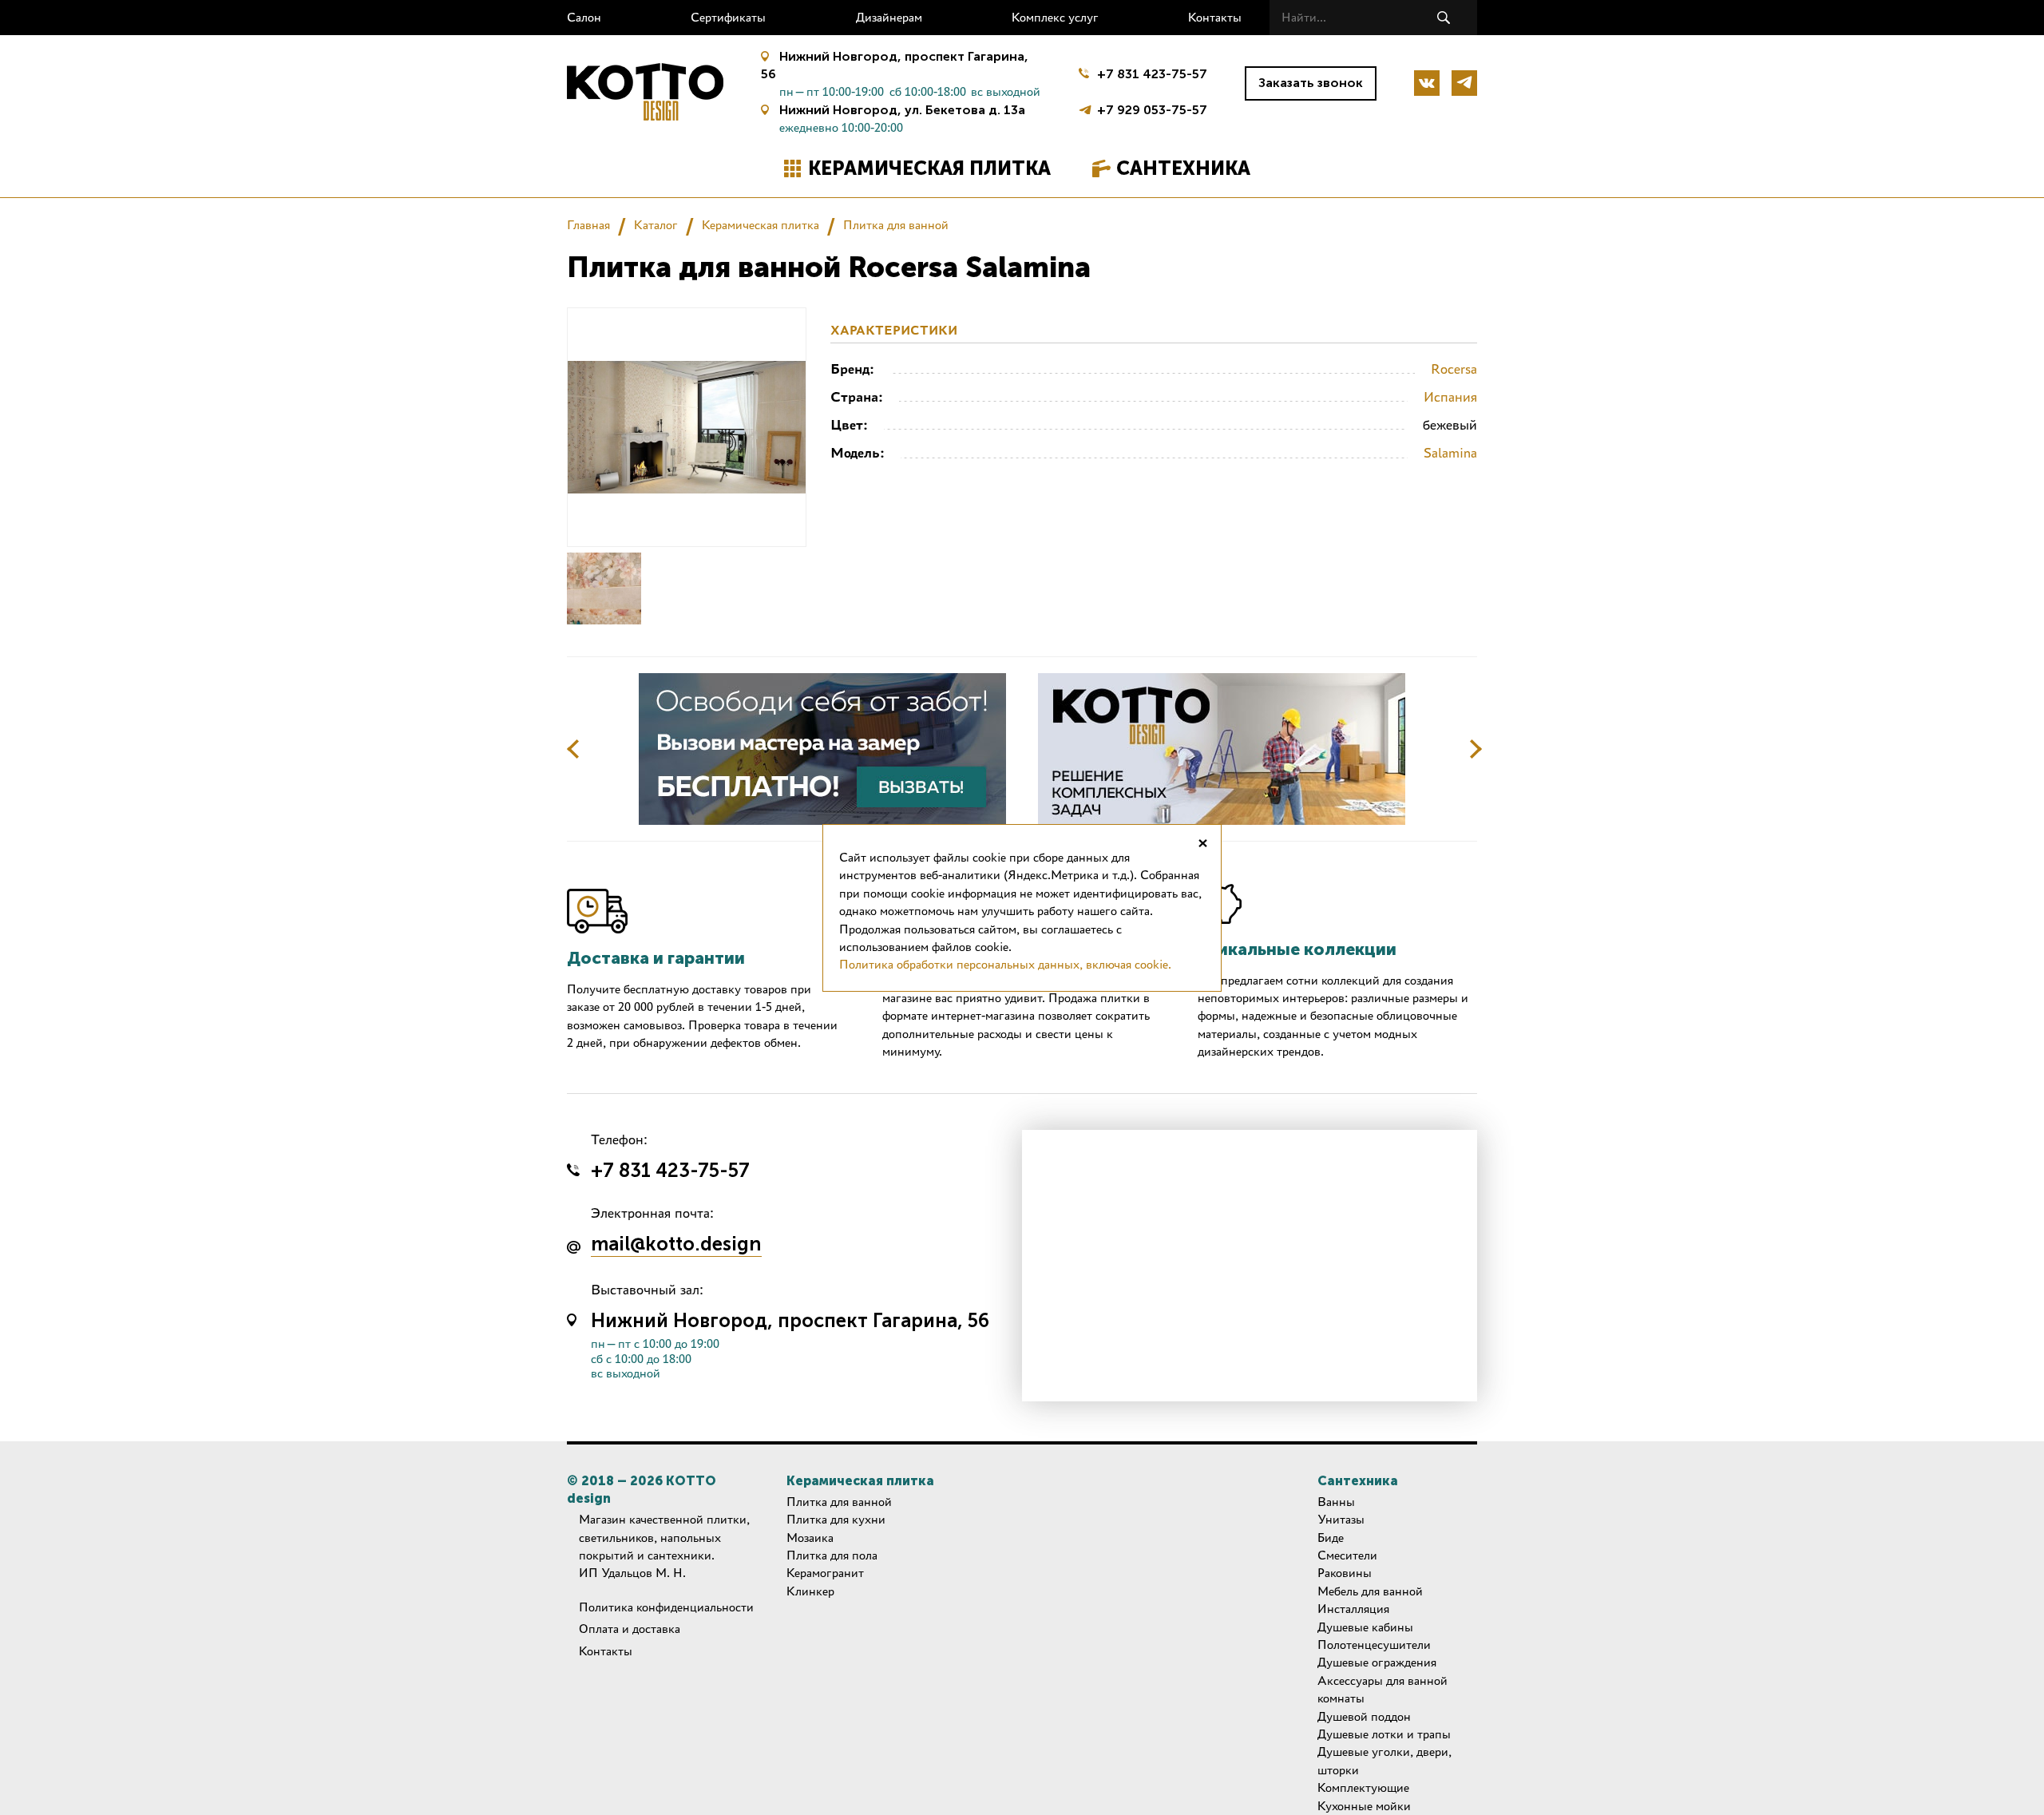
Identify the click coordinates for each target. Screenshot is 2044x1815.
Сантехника (1183, 168)
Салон (584, 17)
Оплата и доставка (630, 1629)
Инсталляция (1353, 1609)
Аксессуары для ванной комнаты (1382, 1689)
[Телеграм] (1464, 83)
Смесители (1347, 1555)
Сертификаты (728, 17)
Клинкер (810, 1591)
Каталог (656, 225)
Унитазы (1341, 1519)
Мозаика (810, 1538)
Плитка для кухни (836, 1519)
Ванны (1336, 1502)
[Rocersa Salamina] (604, 588)
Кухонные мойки (1364, 1806)
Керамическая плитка (929, 168)
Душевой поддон (1364, 1716)
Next (1476, 749)
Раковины (1345, 1573)
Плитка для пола (832, 1555)
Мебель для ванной (1370, 1591)
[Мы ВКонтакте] (1427, 83)
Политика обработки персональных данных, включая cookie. (1005, 964)
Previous (573, 749)
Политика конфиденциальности (666, 1607)
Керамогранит (825, 1573)
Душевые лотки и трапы (1384, 1734)
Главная (588, 225)
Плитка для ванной (896, 225)
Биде (1331, 1538)
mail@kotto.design (676, 1245)
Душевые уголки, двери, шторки (1384, 1760)
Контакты (1215, 17)
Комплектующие (1363, 1787)
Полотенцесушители (1374, 1645)
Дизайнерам (889, 17)
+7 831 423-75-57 (1152, 74)
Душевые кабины (1365, 1627)
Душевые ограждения (1377, 1662)
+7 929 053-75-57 (1152, 108)
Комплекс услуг (1055, 17)
